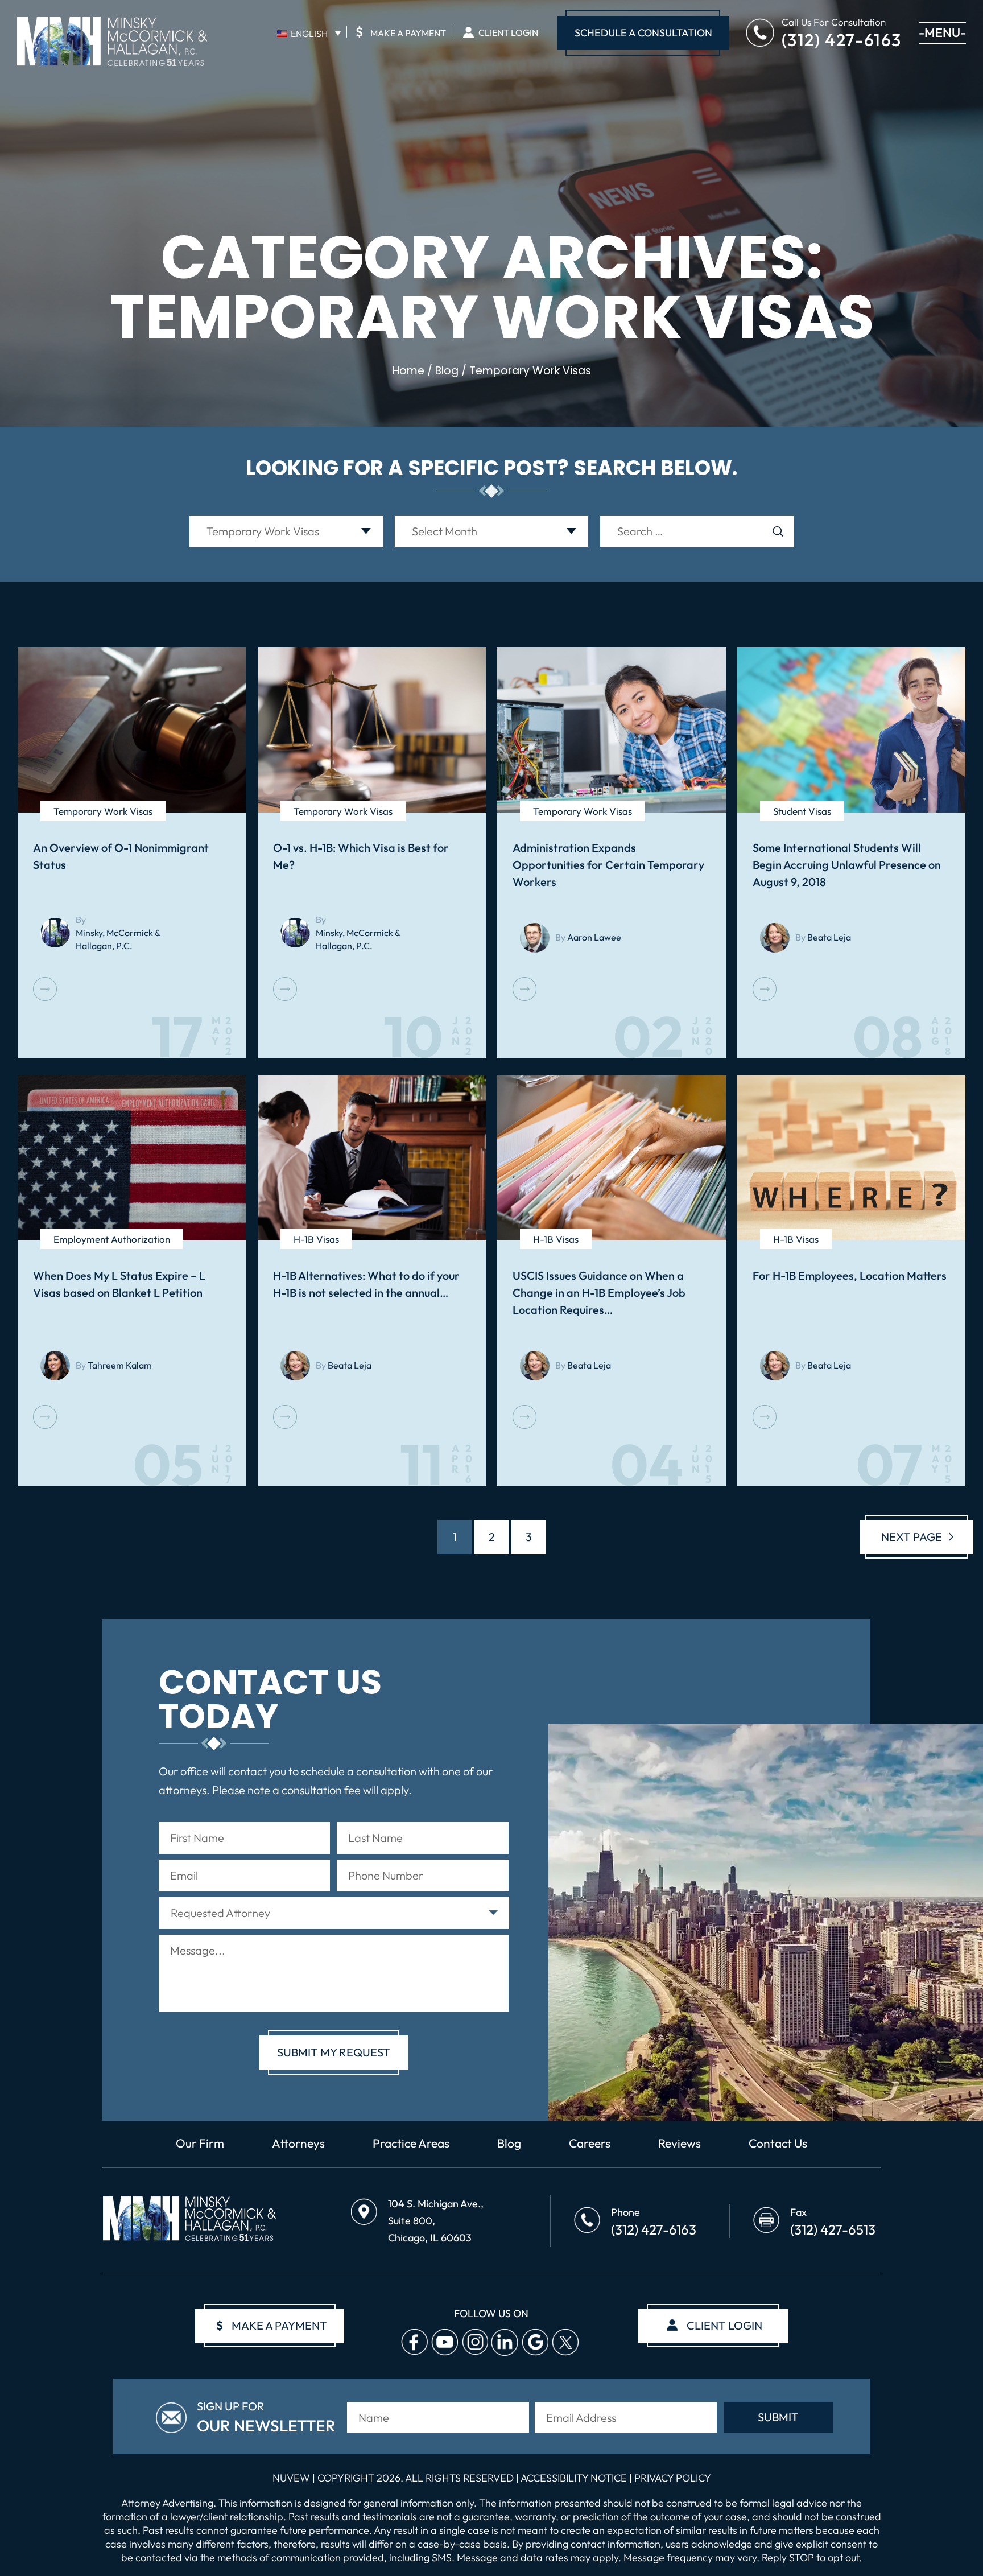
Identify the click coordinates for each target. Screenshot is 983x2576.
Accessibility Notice (575, 2478)
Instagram (475, 2342)
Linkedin (505, 2342)
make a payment (272, 2325)
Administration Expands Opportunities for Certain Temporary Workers (608, 865)
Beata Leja (829, 937)
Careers (590, 2143)
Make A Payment (401, 32)
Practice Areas (411, 2143)
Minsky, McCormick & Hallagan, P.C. (118, 939)
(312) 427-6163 (842, 39)
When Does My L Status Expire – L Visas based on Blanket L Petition (119, 1284)
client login (724, 2325)
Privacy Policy (673, 2478)
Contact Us (778, 2143)
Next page (912, 1537)
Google (535, 2342)
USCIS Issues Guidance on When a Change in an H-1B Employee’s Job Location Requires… (599, 1293)
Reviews (680, 2143)
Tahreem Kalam (120, 1365)
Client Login (508, 32)
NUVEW (291, 2478)
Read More (45, 989)
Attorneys (298, 2143)
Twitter (565, 2342)
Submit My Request (334, 2052)
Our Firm (200, 2143)
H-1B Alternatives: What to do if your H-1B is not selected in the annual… (366, 1284)
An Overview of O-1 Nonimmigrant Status (121, 856)
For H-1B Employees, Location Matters (850, 1275)
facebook (414, 2342)
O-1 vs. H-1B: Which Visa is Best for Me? (361, 856)
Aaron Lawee (594, 937)
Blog (509, 2143)
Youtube (445, 2342)
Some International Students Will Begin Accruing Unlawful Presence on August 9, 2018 (847, 865)
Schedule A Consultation (643, 33)
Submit (778, 2417)
